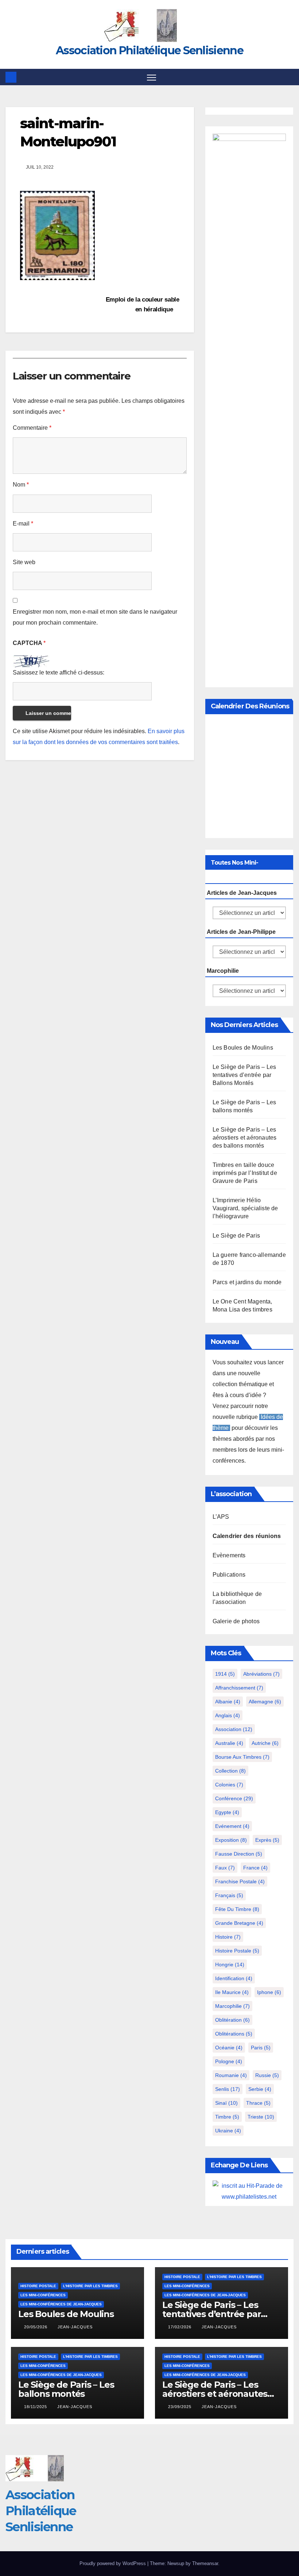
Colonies (229, 1785)
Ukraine (228, 2131)
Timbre (227, 2117)
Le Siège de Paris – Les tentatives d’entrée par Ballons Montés (244, 1075)
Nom (21, 485)
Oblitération (232, 2020)
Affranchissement (239, 1688)
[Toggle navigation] (152, 77)
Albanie (228, 1702)
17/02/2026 (180, 2327)
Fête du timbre (237, 1909)
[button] (289, 77)
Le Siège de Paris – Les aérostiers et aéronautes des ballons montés (245, 1138)
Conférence (234, 1798)
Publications (229, 1575)
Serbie (260, 2089)
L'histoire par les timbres (90, 2286)
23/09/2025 (180, 2407)
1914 (225, 1674)
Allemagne (265, 1702)
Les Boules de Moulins (243, 1048)
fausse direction (239, 1854)
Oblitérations (234, 2034)
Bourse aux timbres (242, 1757)
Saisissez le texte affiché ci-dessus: (59, 672)
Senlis (228, 2089)
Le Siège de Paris (236, 1236)
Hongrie (230, 1965)
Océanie (229, 2048)
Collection (230, 1771)
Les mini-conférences (43, 2295)
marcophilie (232, 2006)
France (255, 1868)
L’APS (221, 1517)
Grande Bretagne (239, 1923)
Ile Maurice (232, 1992)
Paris (261, 2048)
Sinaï (226, 2103)
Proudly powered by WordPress (113, 2563)
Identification (234, 1978)
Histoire (228, 1937)
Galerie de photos (236, 1621)
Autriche (265, 1743)
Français (229, 1895)
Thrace (258, 2103)
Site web (24, 562)
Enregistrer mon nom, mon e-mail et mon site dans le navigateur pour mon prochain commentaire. (95, 617)
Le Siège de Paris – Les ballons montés (66, 2389)
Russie (267, 2075)
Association (234, 1729)
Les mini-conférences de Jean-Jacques (61, 2304)
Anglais (228, 1715)
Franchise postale (240, 1881)
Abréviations (261, 1674)
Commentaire (32, 428)
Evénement (232, 1826)
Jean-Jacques (75, 2327)
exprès (267, 1840)
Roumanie (231, 2075)
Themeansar (205, 2563)
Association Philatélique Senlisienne (149, 50)
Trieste (261, 2117)
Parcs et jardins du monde (247, 1282)
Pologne (229, 2061)
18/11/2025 (36, 2407)
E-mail (23, 524)
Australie (229, 1743)
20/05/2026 (36, 2327)
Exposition (231, 1840)
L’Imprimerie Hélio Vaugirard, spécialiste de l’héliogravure (245, 1208)
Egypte (227, 1812)
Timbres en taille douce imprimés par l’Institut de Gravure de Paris (245, 1173)
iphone (269, 1992)
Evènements (229, 1555)
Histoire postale (237, 1951)
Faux (225, 1868)
